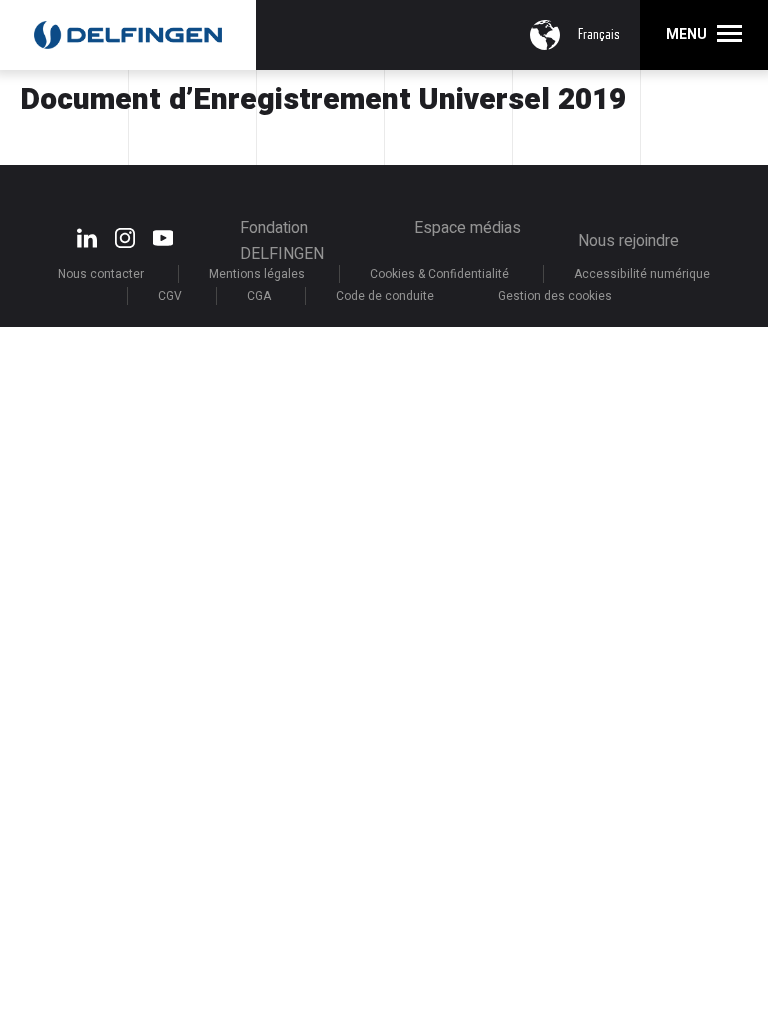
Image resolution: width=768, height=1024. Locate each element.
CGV (170, 296)
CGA (259, 296)
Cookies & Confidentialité (439, 274)
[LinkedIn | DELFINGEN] (87, 243)
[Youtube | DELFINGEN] (163, 243)
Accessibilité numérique (642, 274)
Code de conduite (385, 296)
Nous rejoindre (628, 241)
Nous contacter (101, 274)
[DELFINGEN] (128, 34)
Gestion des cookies (555, 296)
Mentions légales (257, 274)
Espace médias (467, 228)
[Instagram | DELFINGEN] (125, 243)
